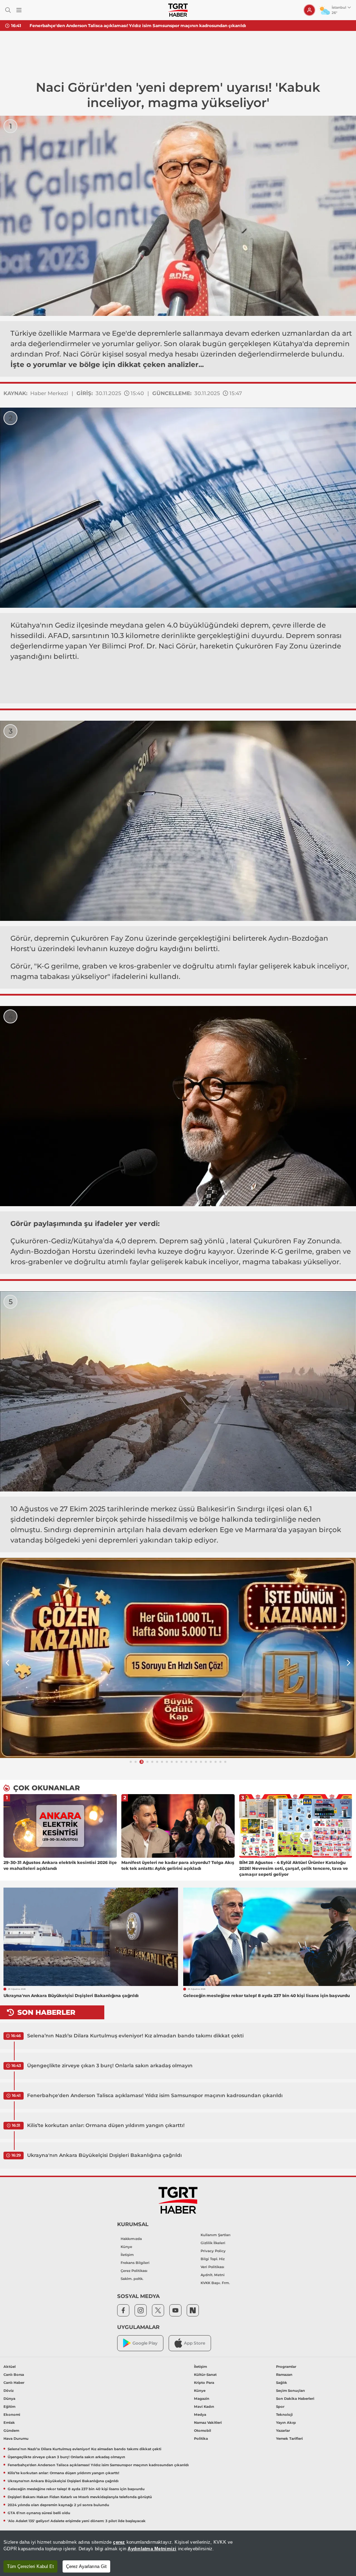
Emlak (9, 2423)
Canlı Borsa (14, 2375)
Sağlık (282, 2383)
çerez (119, 2542)
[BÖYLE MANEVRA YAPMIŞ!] (178, 1658)
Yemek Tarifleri (289, 2439)
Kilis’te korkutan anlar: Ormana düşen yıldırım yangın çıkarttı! (106, 2125)
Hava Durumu (16, 2439)
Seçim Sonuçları (290, 2391)
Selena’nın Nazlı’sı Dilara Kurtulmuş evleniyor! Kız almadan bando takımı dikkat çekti (135, 2036)
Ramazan (284, 2375)
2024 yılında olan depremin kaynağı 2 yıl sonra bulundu (58, 2505)
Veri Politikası (212, 2267)
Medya (200, 2415)
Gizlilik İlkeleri (213, 2243)
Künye (126, 2247)
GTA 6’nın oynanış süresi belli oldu (39, 2513)
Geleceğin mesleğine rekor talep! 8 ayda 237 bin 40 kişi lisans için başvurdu (76, 2489)
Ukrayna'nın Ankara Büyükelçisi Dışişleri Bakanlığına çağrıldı (104, 2155)
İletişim (127, 2255)
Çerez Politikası (134, 2271)
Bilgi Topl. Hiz (213, 2259)
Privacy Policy (213, 2251)
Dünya (9, 2399)
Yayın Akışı (286, 2423)
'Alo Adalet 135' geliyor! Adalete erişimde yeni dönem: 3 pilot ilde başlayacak (77, 2521)
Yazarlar (283, 2431)
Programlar (286, 2367)
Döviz (9, 2391)
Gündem (11, 2431)
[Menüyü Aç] (19, 10)
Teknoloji (284, 2415)
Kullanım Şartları (216, 2235)
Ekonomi (12, 2415)
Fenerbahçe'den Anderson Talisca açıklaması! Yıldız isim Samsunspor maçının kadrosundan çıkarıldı (138, 26)
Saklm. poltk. (132, 2279)
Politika (201, 2439)
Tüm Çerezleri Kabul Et (30, 2566)
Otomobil (203, 2431)
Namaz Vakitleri (208, 2423)
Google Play (145, 2343)
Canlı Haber (14, 2383)
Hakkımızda (131, 2239)
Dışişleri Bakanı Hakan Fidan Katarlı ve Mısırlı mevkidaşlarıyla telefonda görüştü (80, 2497)
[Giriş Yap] (309, 10)
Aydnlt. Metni (213, 2275)
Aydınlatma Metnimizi (152, 2549)
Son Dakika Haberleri (295, 2399)
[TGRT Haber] (178, 10)
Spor (280, 2407)
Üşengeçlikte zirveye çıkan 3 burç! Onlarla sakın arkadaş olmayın (110, 2066)
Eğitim (9, 2407)
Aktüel (10, 2367)
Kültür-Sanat (205, 2375)
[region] (178, 2553)
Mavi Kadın (204, 2407)
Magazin (202, 2399)
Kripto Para (204, 2383)
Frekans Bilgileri (135, 2263)
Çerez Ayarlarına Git (86, 2566)
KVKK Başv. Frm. (215, 2283)
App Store (195, 2343)
